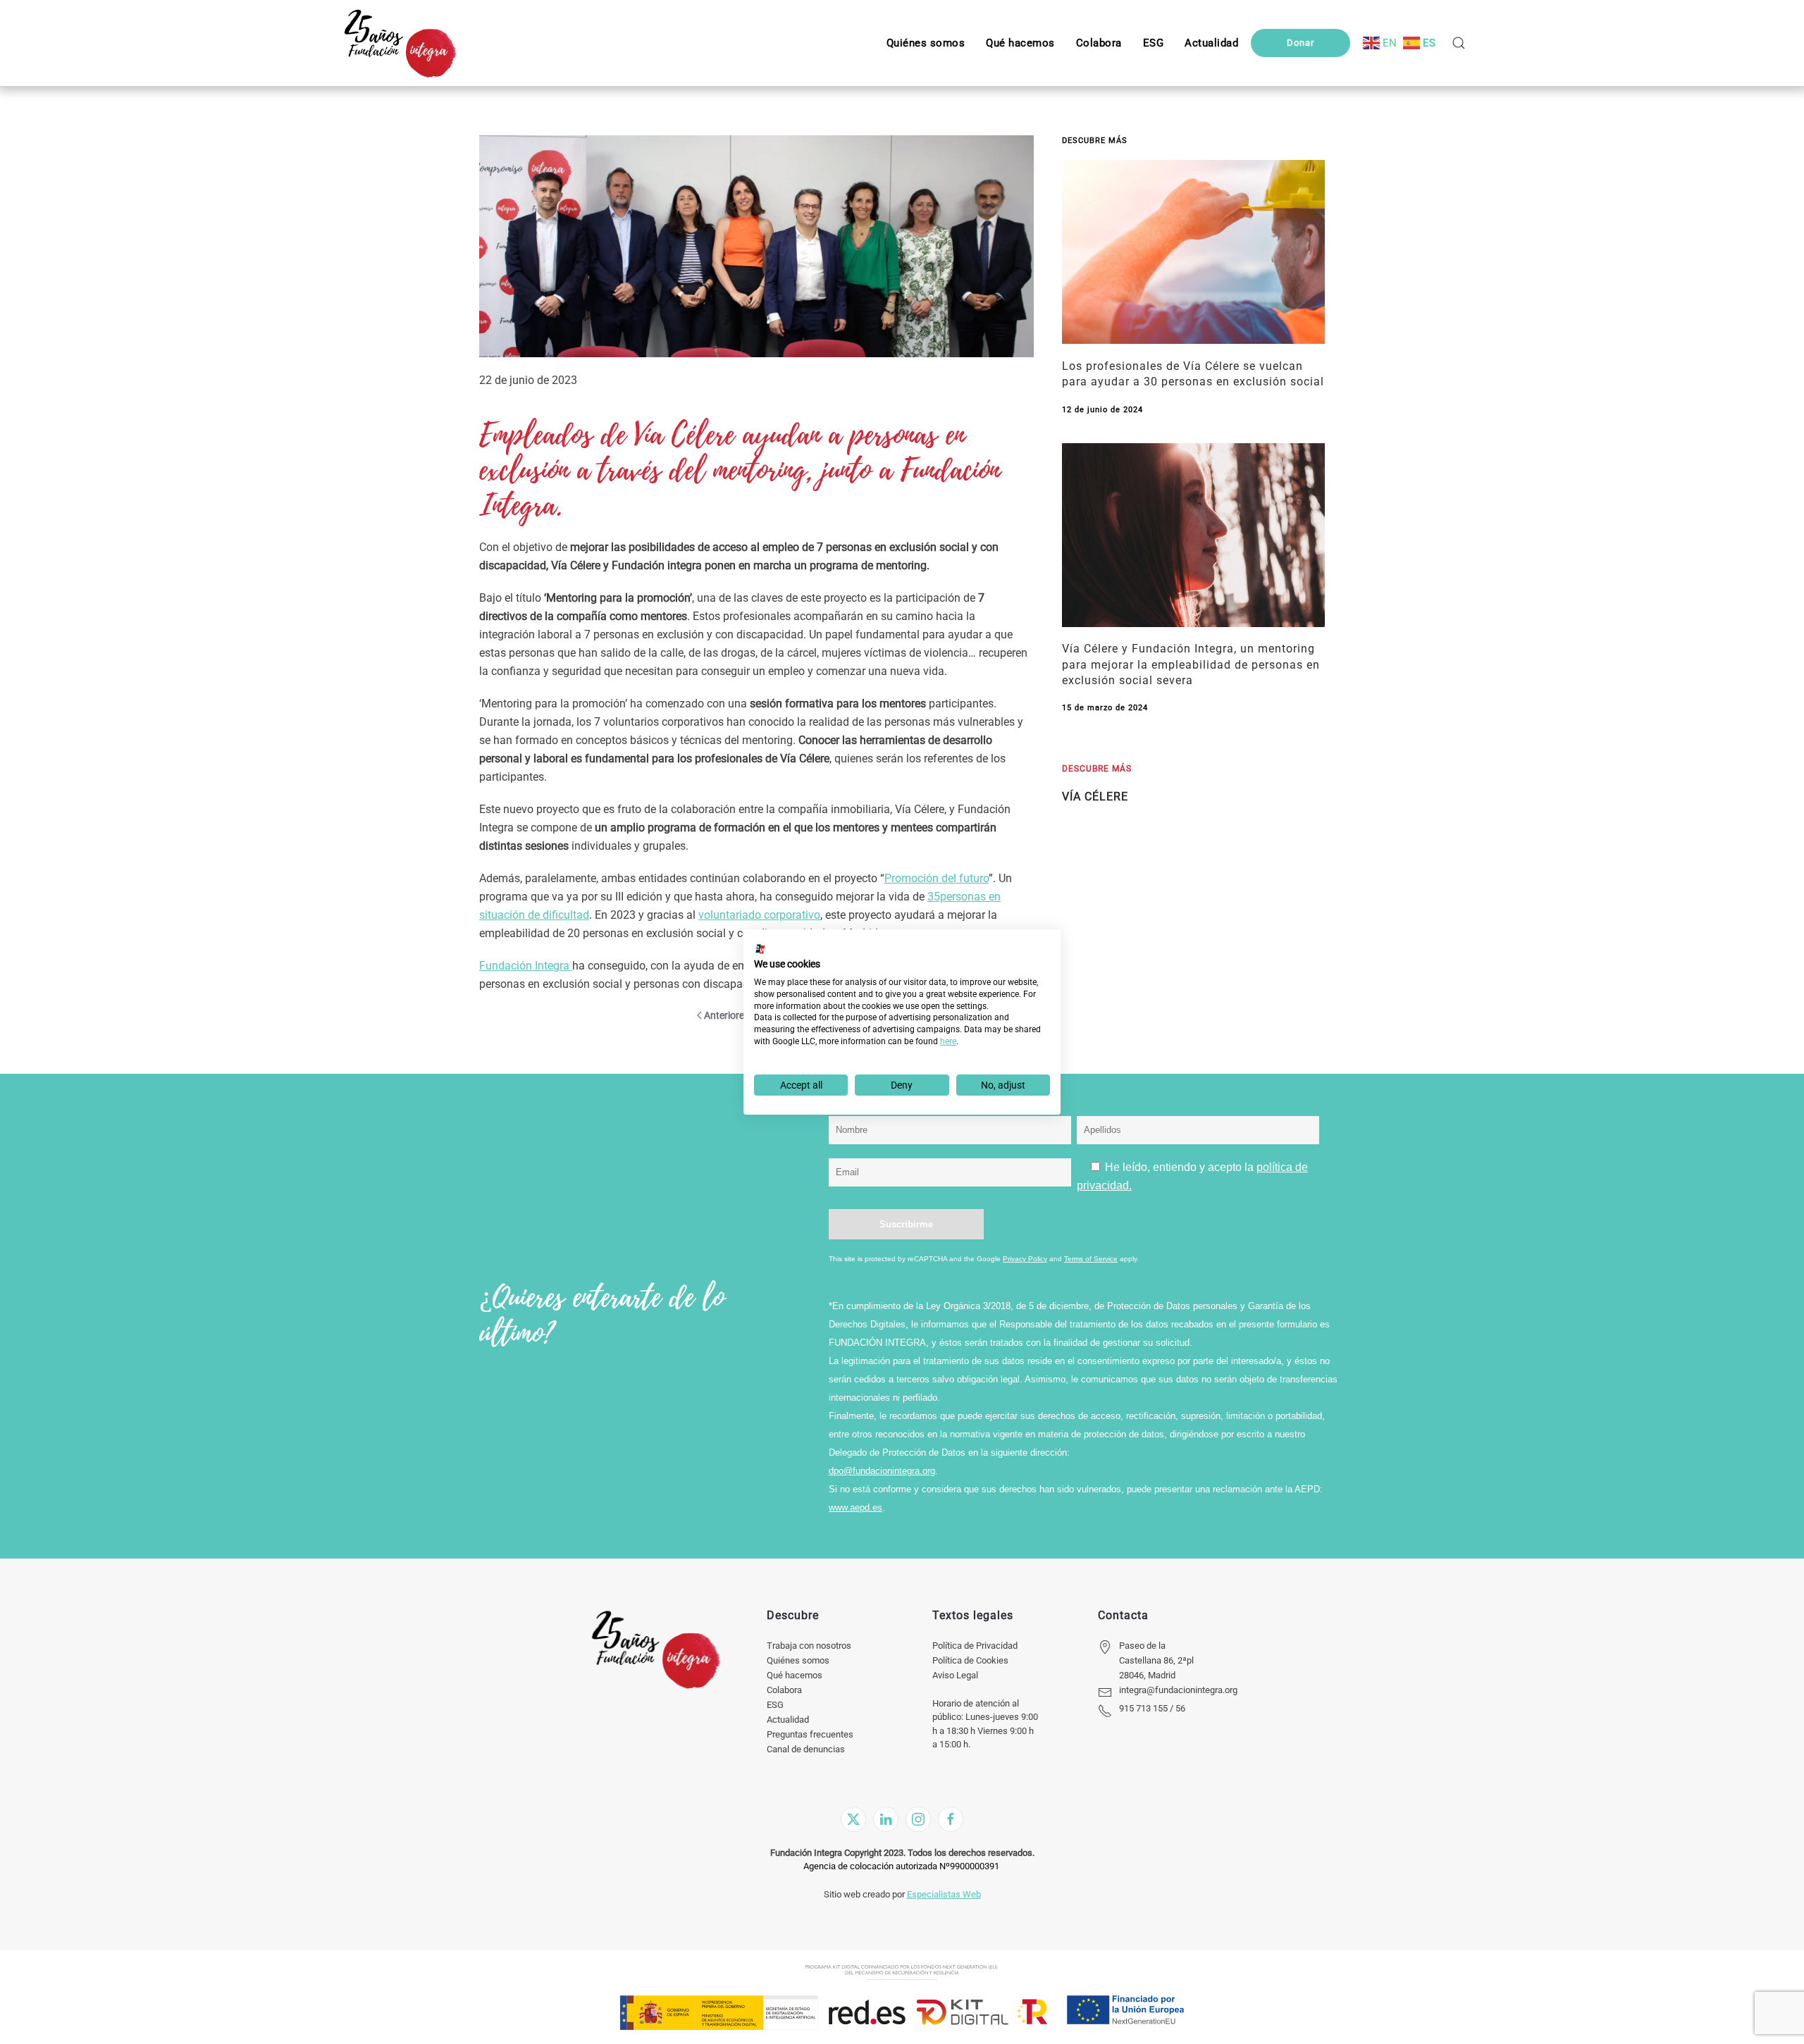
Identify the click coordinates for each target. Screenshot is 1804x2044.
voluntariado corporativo (759, 915)
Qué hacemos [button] (1020, 43)
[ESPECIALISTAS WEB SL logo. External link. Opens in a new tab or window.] (760, 949)
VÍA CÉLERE (1095, 797)
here (948, 1041)
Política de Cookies (970, 1660)
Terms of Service (1091, 1259)
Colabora (784, 1690)
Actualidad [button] (1211, 43)
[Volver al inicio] (400, 43)
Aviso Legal (955, 1675)
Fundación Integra (526, 966)
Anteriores (727, 1015)
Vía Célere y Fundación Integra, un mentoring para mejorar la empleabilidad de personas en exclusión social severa (1191, 664)
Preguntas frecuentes (810, 1734)
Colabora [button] (1099, 43)
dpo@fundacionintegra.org (882, 1471)
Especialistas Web (944, 1894)
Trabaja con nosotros (809, 1646)
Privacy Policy (1025, 1259)
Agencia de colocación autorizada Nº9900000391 (901, 1866)
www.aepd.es (855, 1507)
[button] (1154, 43)
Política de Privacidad (975, 1646)
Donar (1301, 43)
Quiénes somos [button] (926, 43)
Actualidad (788, 1720)
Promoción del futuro (937, 878)
